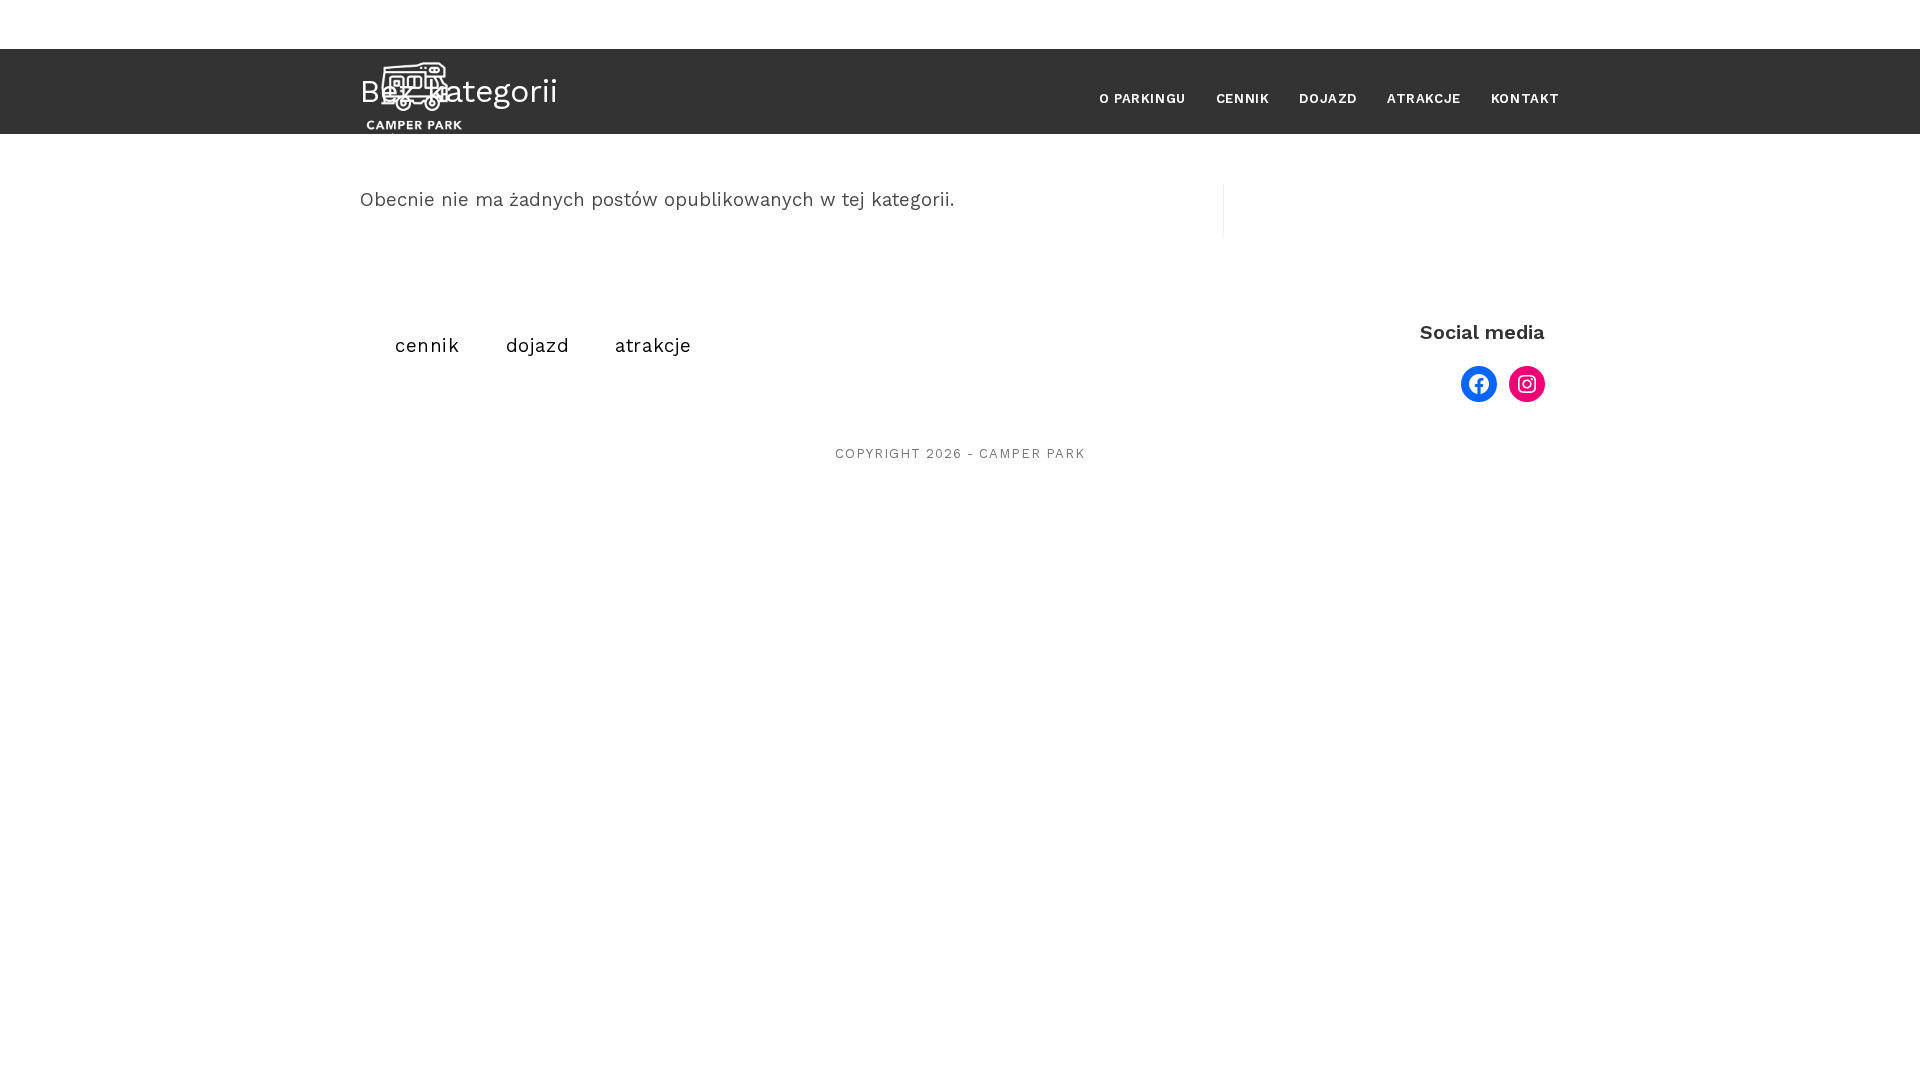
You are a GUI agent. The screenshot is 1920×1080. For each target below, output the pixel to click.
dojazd (538, 346)
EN (1545, 24)
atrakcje (653, 346)
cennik (427, 346)
